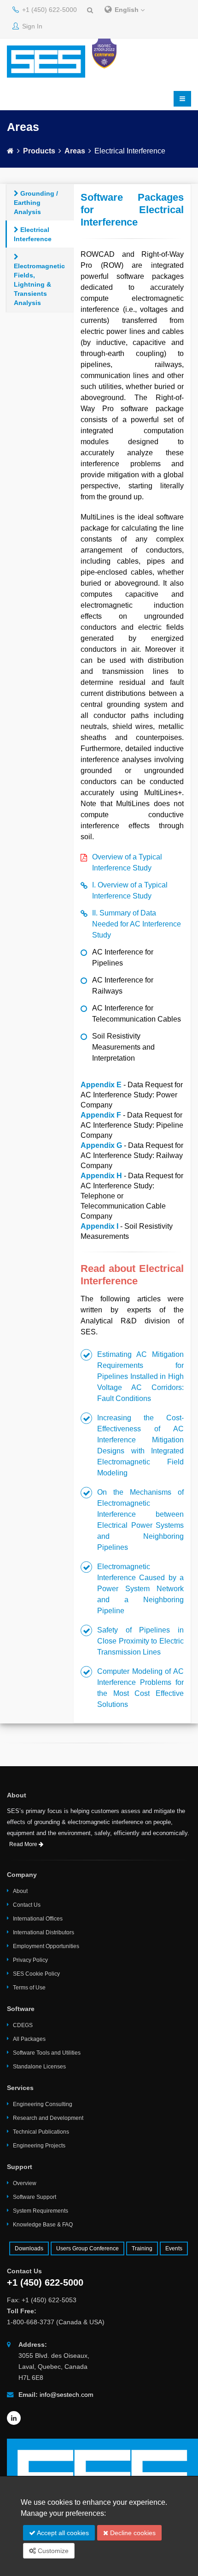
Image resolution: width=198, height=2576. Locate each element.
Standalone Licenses (39, 2067)
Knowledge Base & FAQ (43, 2225)
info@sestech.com (67, 2395)
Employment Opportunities (46, 1946)
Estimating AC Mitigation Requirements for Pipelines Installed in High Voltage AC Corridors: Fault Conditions (140, 1376)
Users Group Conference (87, 2248)
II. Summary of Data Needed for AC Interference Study (137, 924)
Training (142, 2248)
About (20, 1891)
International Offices (38, 1919)
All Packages (29, 2039)
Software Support (35, 2197)
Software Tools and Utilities (47, 2053)
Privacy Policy (30, 1960)
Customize (52, 2551)
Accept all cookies (62, 2533)
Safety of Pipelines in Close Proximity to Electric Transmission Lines (140, 1641)
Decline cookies (132, 2533)
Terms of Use (29, 1988)
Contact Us (27, 1905)
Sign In (31, 26)
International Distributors (44, 1932)
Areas (75, 151)
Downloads (29, 2248)
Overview (25, 2183)
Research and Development (48, 2118)
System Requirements (41, 2211)
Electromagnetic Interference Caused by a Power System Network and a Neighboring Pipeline (140, 1589)
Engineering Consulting (43, 2104)
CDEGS (23, 2025)
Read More (24, 1844)
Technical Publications (41, 2132)
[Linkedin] (14, 2418)
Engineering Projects (39, 2146)
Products (39, 151)
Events (174, 2248)
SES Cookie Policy (36, 1974)
